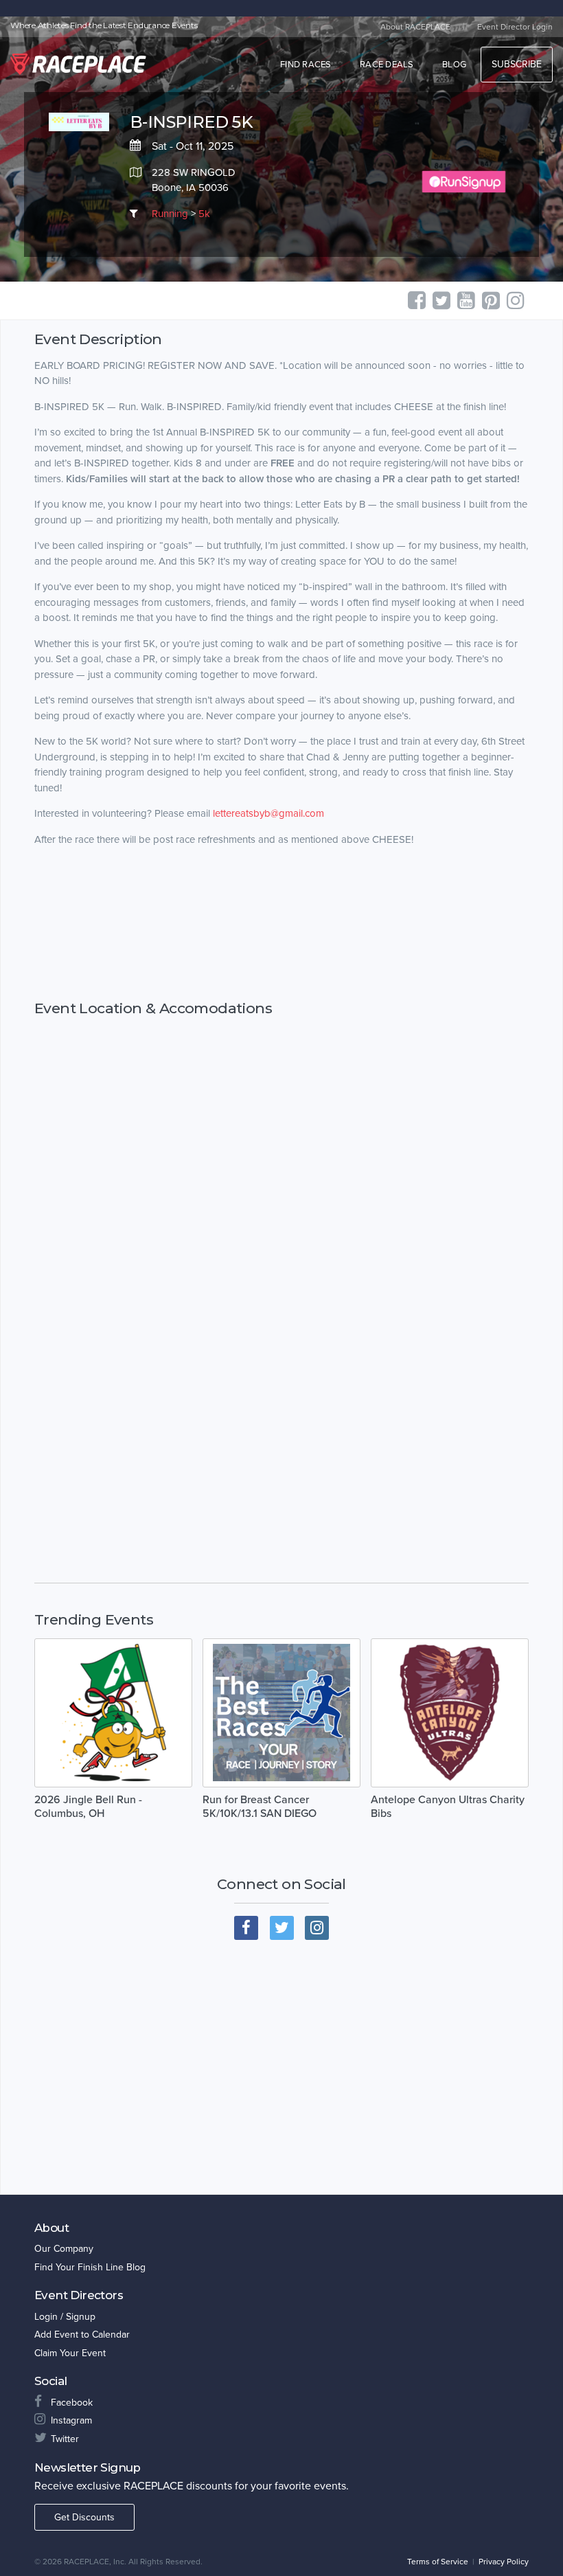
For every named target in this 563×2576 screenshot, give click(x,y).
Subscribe (517, 64)
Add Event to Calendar (82, 2335)
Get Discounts (84, 2517)
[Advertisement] (281, 924)
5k (204, 214)
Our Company (64, 2249)
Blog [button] (454, 65)
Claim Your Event (70, 2353)
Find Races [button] (306, 65)
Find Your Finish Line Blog (90, 2267)
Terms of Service (438, 2562)
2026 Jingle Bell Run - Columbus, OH (88, 1807)
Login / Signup (65, 2317)
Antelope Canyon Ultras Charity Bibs (448, 1807)
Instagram (71, 2420)
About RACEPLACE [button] (415, 27)
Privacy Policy (504, 2562)
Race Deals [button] (387, 65)
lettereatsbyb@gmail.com (268, 813)
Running (170, 214)
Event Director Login (515, 27)
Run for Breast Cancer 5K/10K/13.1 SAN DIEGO (260, 1807)
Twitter (65, 2439)
